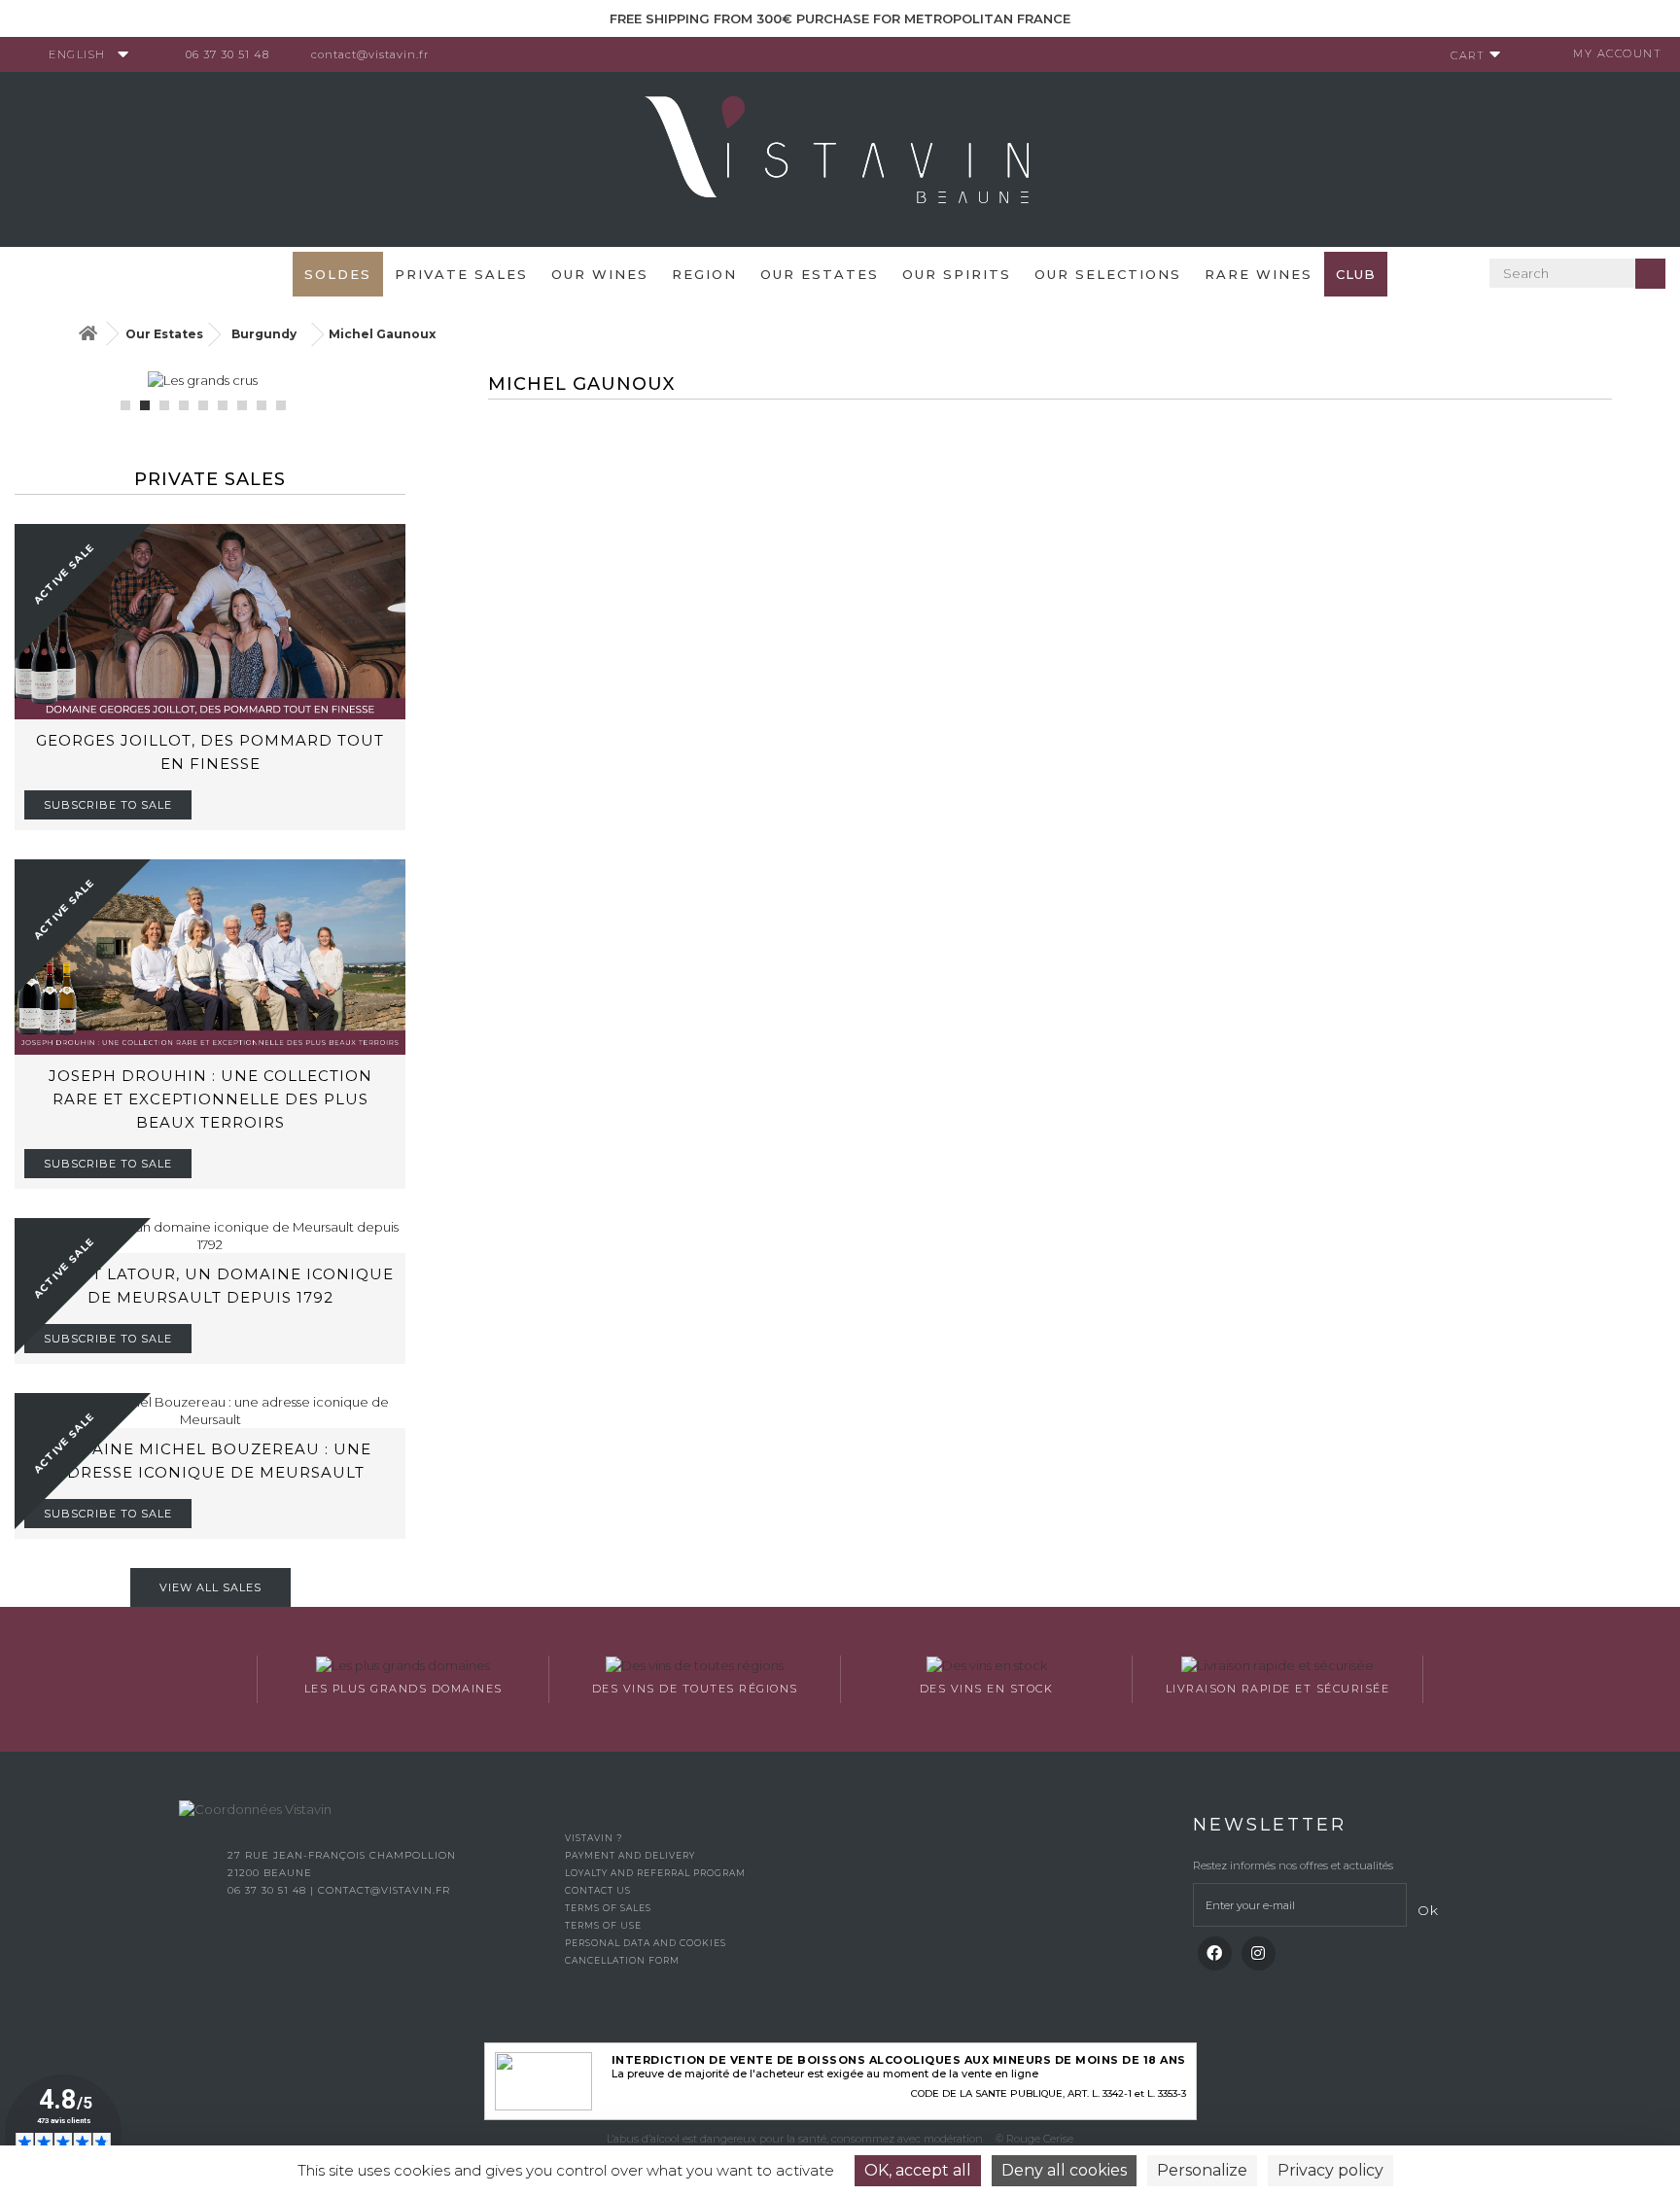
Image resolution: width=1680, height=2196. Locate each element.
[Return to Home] (87, 334)
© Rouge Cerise (1034, 2139)
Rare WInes (1259, 274)
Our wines (600, 274)
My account (1617, 53)
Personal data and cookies (646, 1943)
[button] (125, 405)
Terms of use (603, 1925)
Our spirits (957, 274)
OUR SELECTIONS (1108, 274)
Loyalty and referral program (655, 1873)
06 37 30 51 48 (227, 54)
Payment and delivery (630, 1855)
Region (704, 274)
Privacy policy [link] (1330, 2170)
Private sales (461, 274)
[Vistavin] (840, 157)
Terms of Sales (608, 1908)
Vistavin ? (594, 1838)
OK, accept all (918, 2170)
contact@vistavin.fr (370, 54)
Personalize (1202, 2170)
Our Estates (820, 274)
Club (1356, 274)
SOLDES (338, 274)
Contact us (598, 1890)
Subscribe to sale (108, 805)
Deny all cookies (1064, 2170)
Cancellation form (622, 1960)
